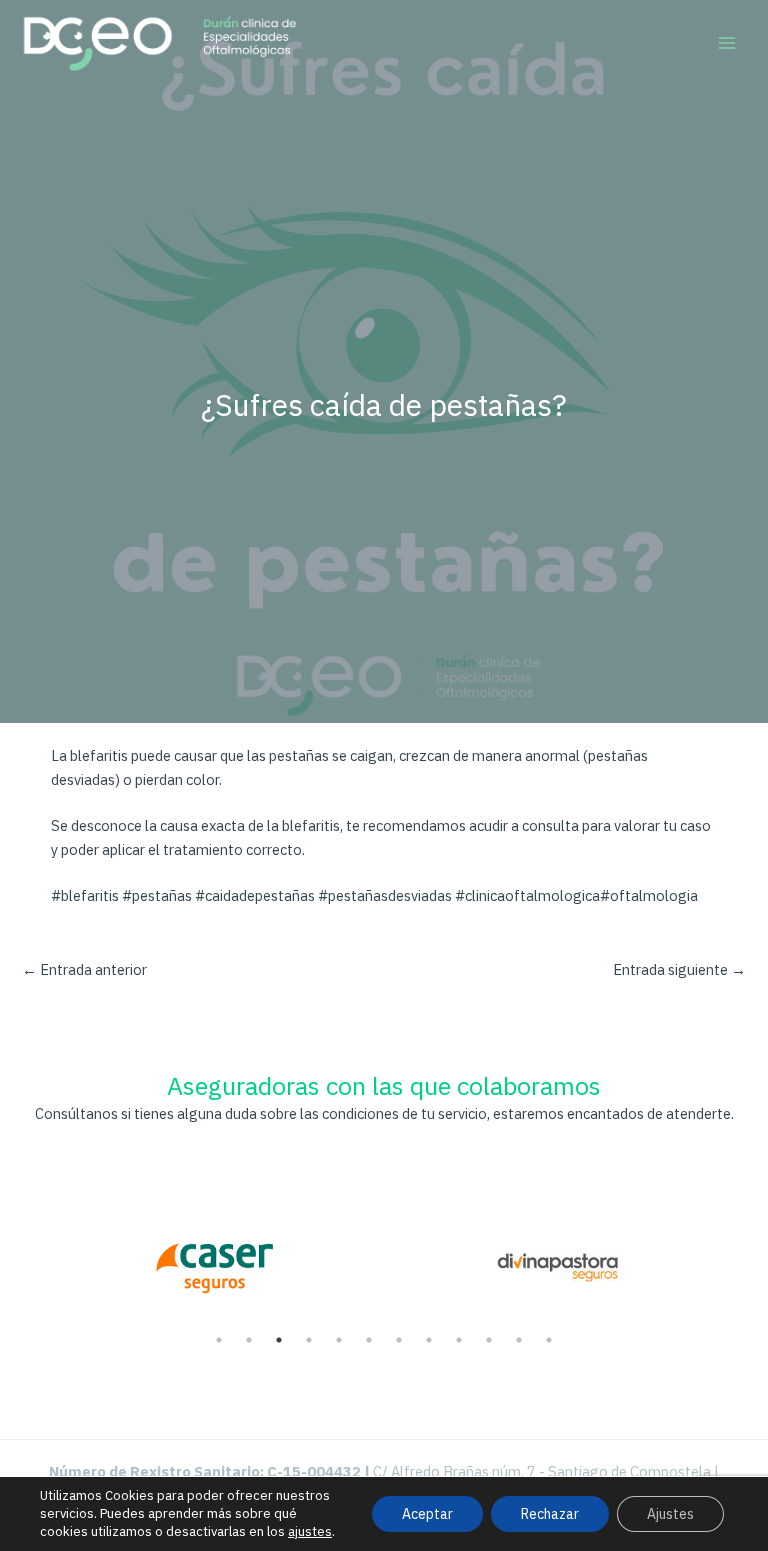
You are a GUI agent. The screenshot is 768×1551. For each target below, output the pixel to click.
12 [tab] (549, 1340)
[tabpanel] (214, 1257)
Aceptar (427, 1514)
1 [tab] (219, 1340)
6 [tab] (369, 1340)
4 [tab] (309, 1340)
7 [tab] (399, 1340)
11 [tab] (519, 1340)
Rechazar (550, 1514)
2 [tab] (249, 1340)
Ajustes (670, 1514)
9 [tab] (459, 1340)
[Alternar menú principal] (727, 43)
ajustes (310, 1531)
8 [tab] (429, 1340)
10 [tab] (489, 1340)
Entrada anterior (84, 969)
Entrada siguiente (679, 969)
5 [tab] (339, 1340)
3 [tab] (279, 1340)
